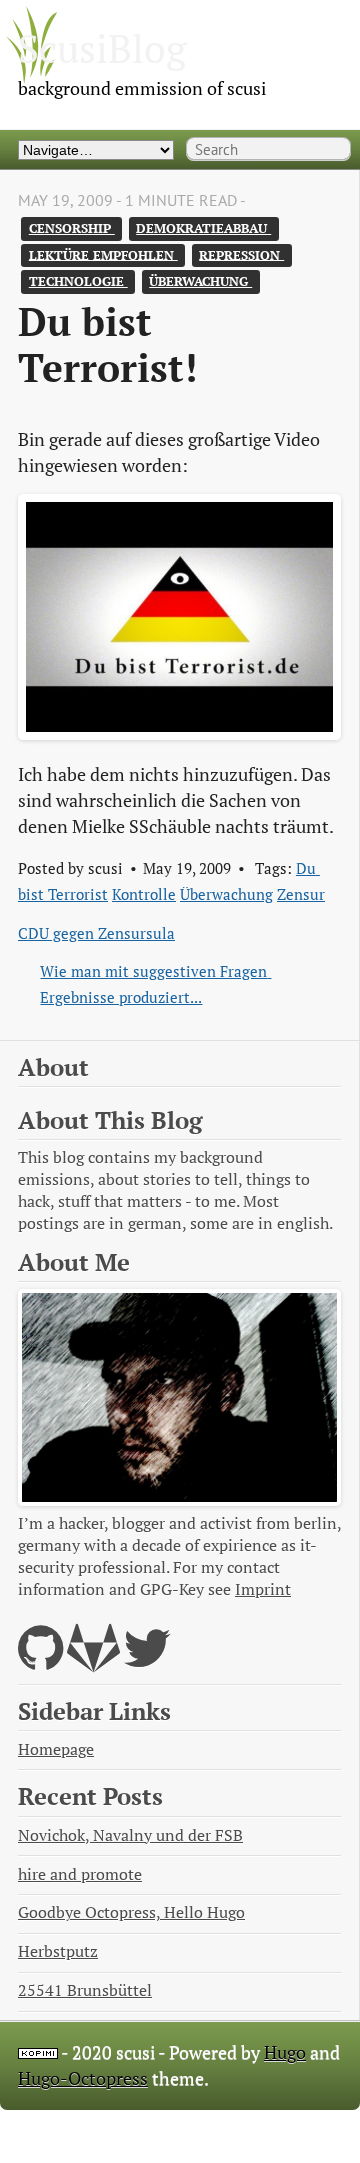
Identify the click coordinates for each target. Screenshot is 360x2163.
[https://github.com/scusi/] (40, 1660)
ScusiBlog (102, 48)
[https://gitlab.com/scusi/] (93, 1660)
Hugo (285, 2052)
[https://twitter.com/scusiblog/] (147, 1660)
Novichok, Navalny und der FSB (130, 1835)
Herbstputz (58, 1951)
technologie (78, 281)
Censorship (72, 228)
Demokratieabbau (203, 228)
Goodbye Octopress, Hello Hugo (131, 1912)
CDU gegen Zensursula (96, 933)
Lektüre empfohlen (103, 254)
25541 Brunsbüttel (85, 1990)
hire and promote (80, 1874)
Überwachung (200, 281)
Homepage (56, 1749)
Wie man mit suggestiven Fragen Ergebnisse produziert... (155, 984)
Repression (241, 254)
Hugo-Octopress (83, 2078)
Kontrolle (144, 894)
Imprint (263, 1589)
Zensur (301, 894)
